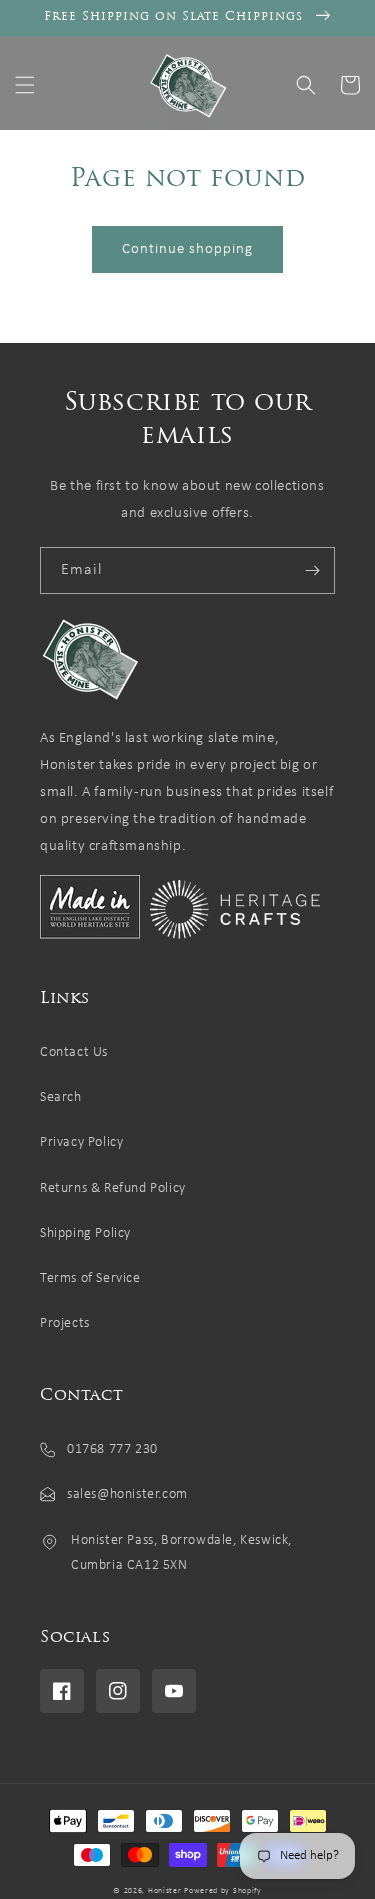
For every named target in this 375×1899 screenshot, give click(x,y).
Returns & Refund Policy (113, 1188)
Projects (65, 1323)
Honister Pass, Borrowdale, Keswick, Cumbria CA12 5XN (181, 1553)
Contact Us (74, 1052)
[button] (25, 85)
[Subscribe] (312, 570)
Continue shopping (187, 249)
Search (61, 1097)
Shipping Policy (85, 1233)
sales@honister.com (127, 1494)
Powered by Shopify (223, 1891)
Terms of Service (90, 1278)
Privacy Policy (81, 1142)
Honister (165, 1891)
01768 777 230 (112, 1449)
